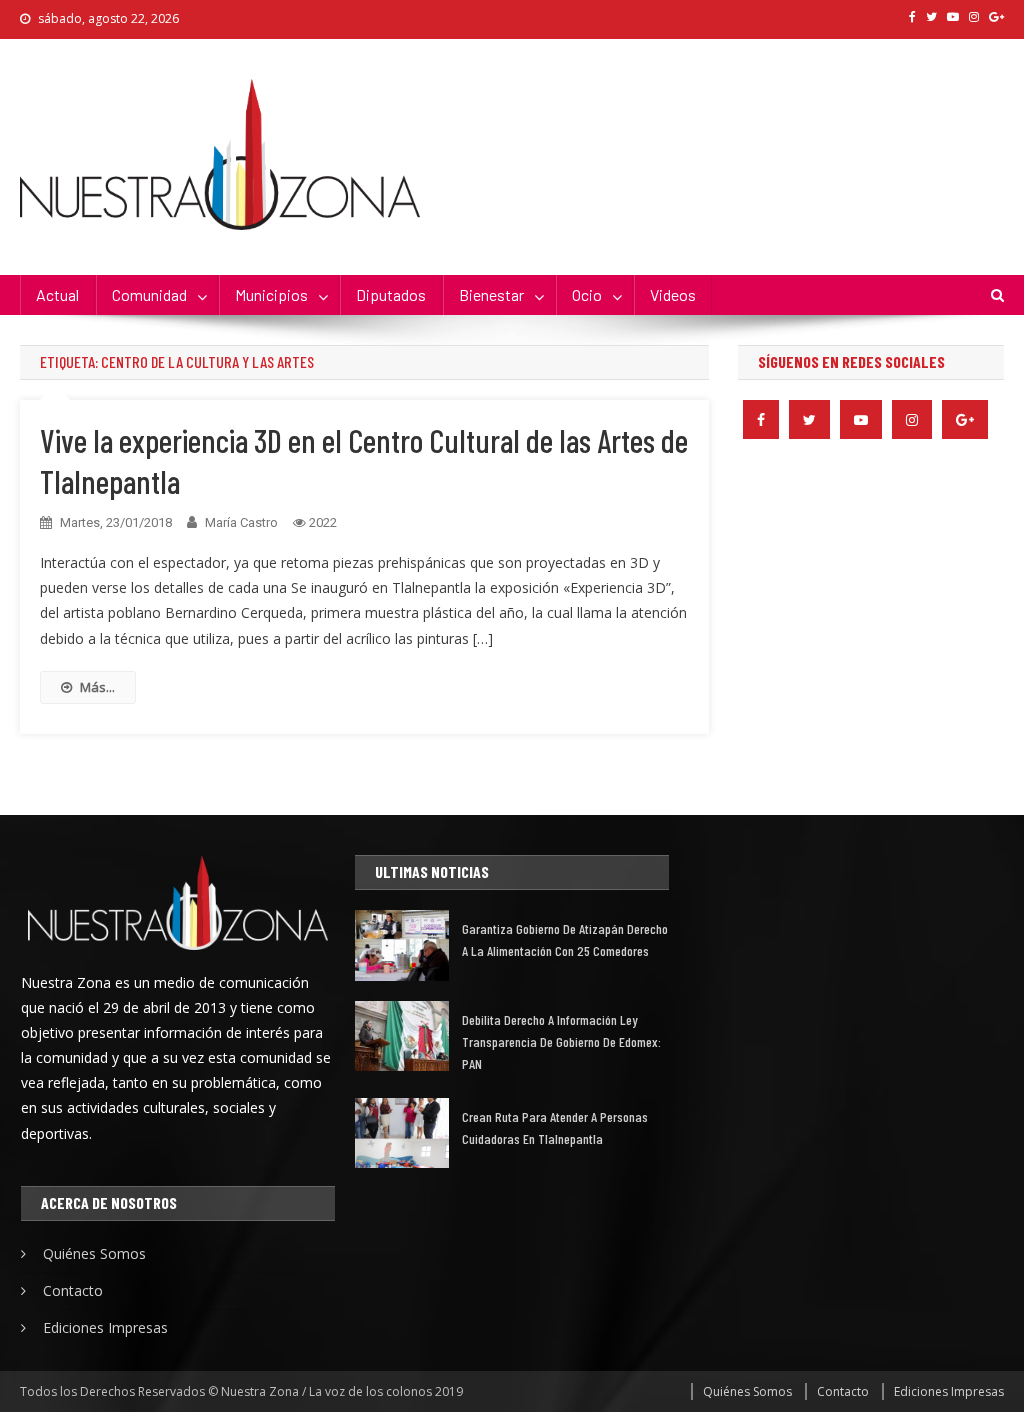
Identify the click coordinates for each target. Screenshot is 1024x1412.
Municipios (271, 294)
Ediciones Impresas (105, 1327)
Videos (673, 294)
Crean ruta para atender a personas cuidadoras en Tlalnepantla (555, 1127)
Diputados (391, 294)
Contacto (73, 1290)
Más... (97, 687)
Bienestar (491, 294)
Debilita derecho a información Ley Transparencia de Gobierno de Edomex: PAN (561, 1041)
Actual (57, 294)
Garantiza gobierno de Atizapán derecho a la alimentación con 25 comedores (565, 939)
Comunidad (149, 294)
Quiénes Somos (94, 1253)
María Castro (241, 522)
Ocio (587, 294)
